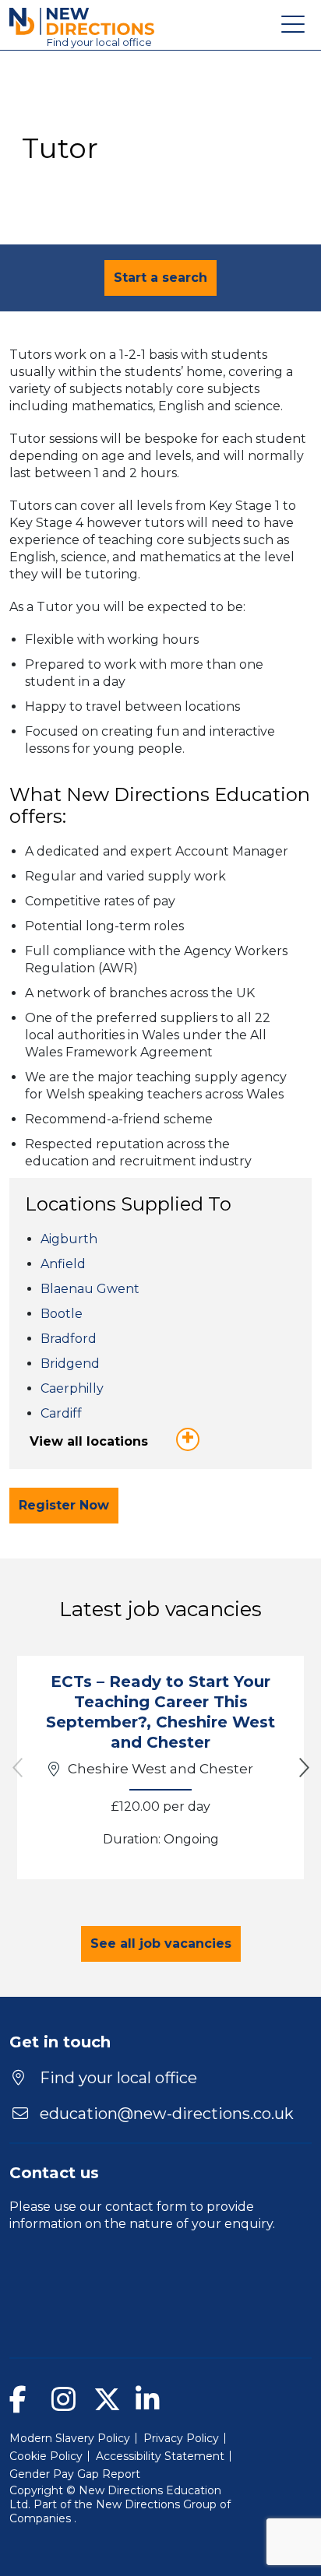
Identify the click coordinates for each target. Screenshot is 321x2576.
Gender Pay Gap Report (75, 2474)
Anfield (63, 1264)
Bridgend (70, 1364)
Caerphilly (72, 1388)
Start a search (160, 278)
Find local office (99, 42)
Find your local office (116, 2078)
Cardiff (61, 1413)
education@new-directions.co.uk (167, 2114)
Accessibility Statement (160, 2456)
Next (304, 1768)
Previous (17, 1768)
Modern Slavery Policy (70, 2438)
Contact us (54, 2173)
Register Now (64, 1505)
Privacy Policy (181, 2438)
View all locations (89, 1441)
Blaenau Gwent (90, 1289)
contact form (146, 2207)
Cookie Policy (46, 2456)
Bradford (69, 1339)
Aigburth (69, 1239)
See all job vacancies (161, 1943)
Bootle (62, 1314)
